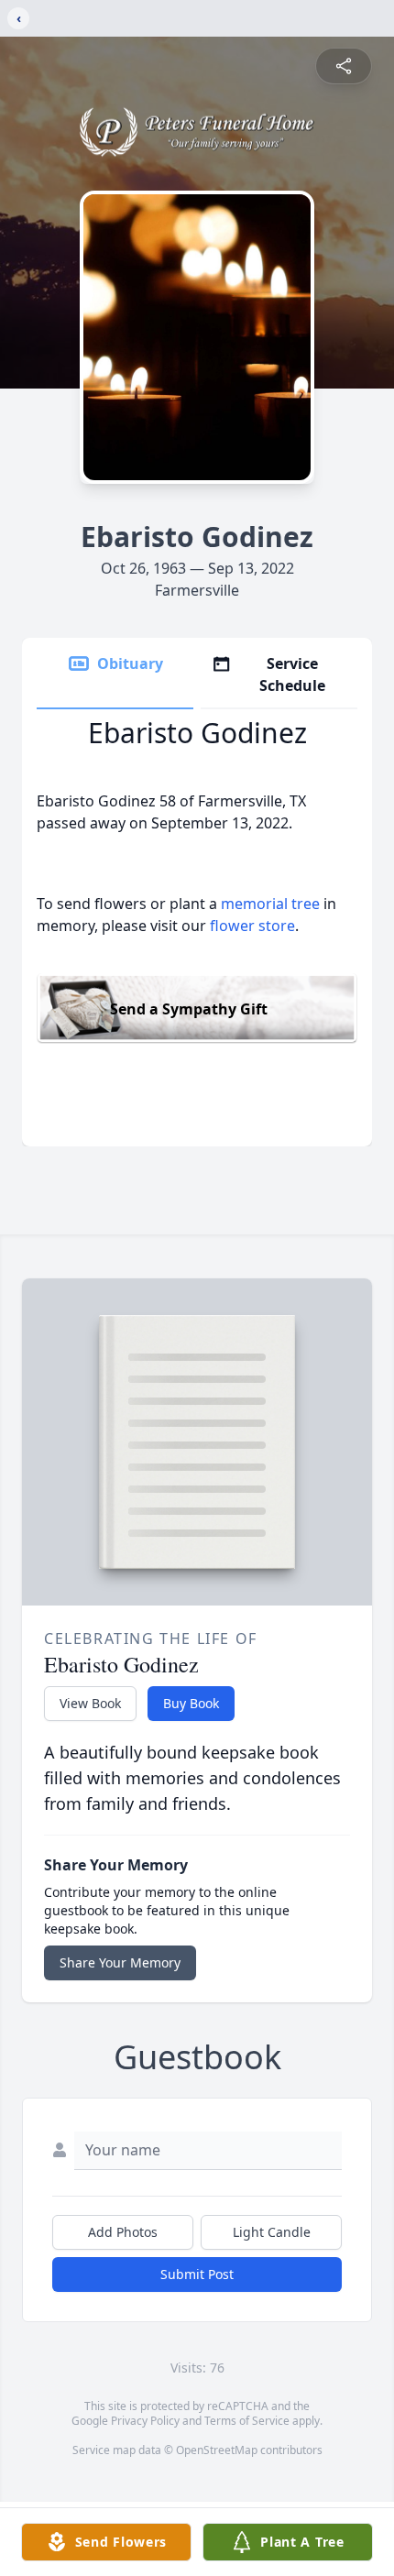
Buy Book (191, 1703)
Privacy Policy (145, 2421)
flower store (252, 926)
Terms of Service (247, 2421)
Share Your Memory (120, 1962)
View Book (90, 1703)
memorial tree (270, 904)
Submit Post (197, 2274)
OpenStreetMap (217, 2450)
